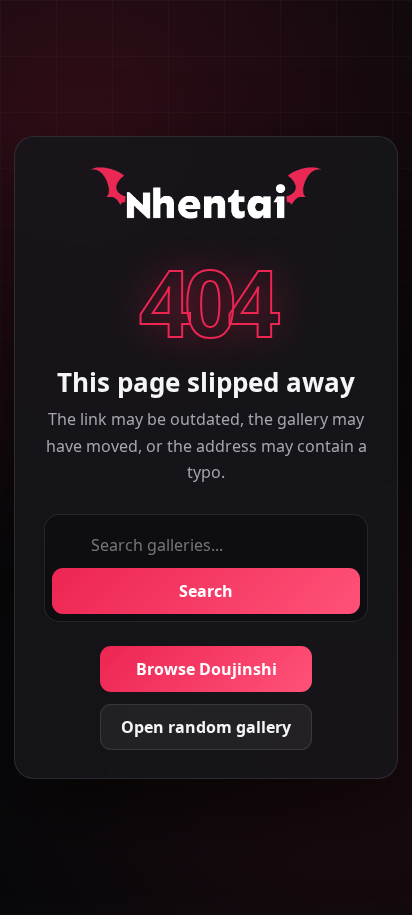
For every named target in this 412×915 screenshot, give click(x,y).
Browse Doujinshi (206, 669)
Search (206, 591)
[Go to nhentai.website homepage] (206, 197)
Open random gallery (206, 727)
